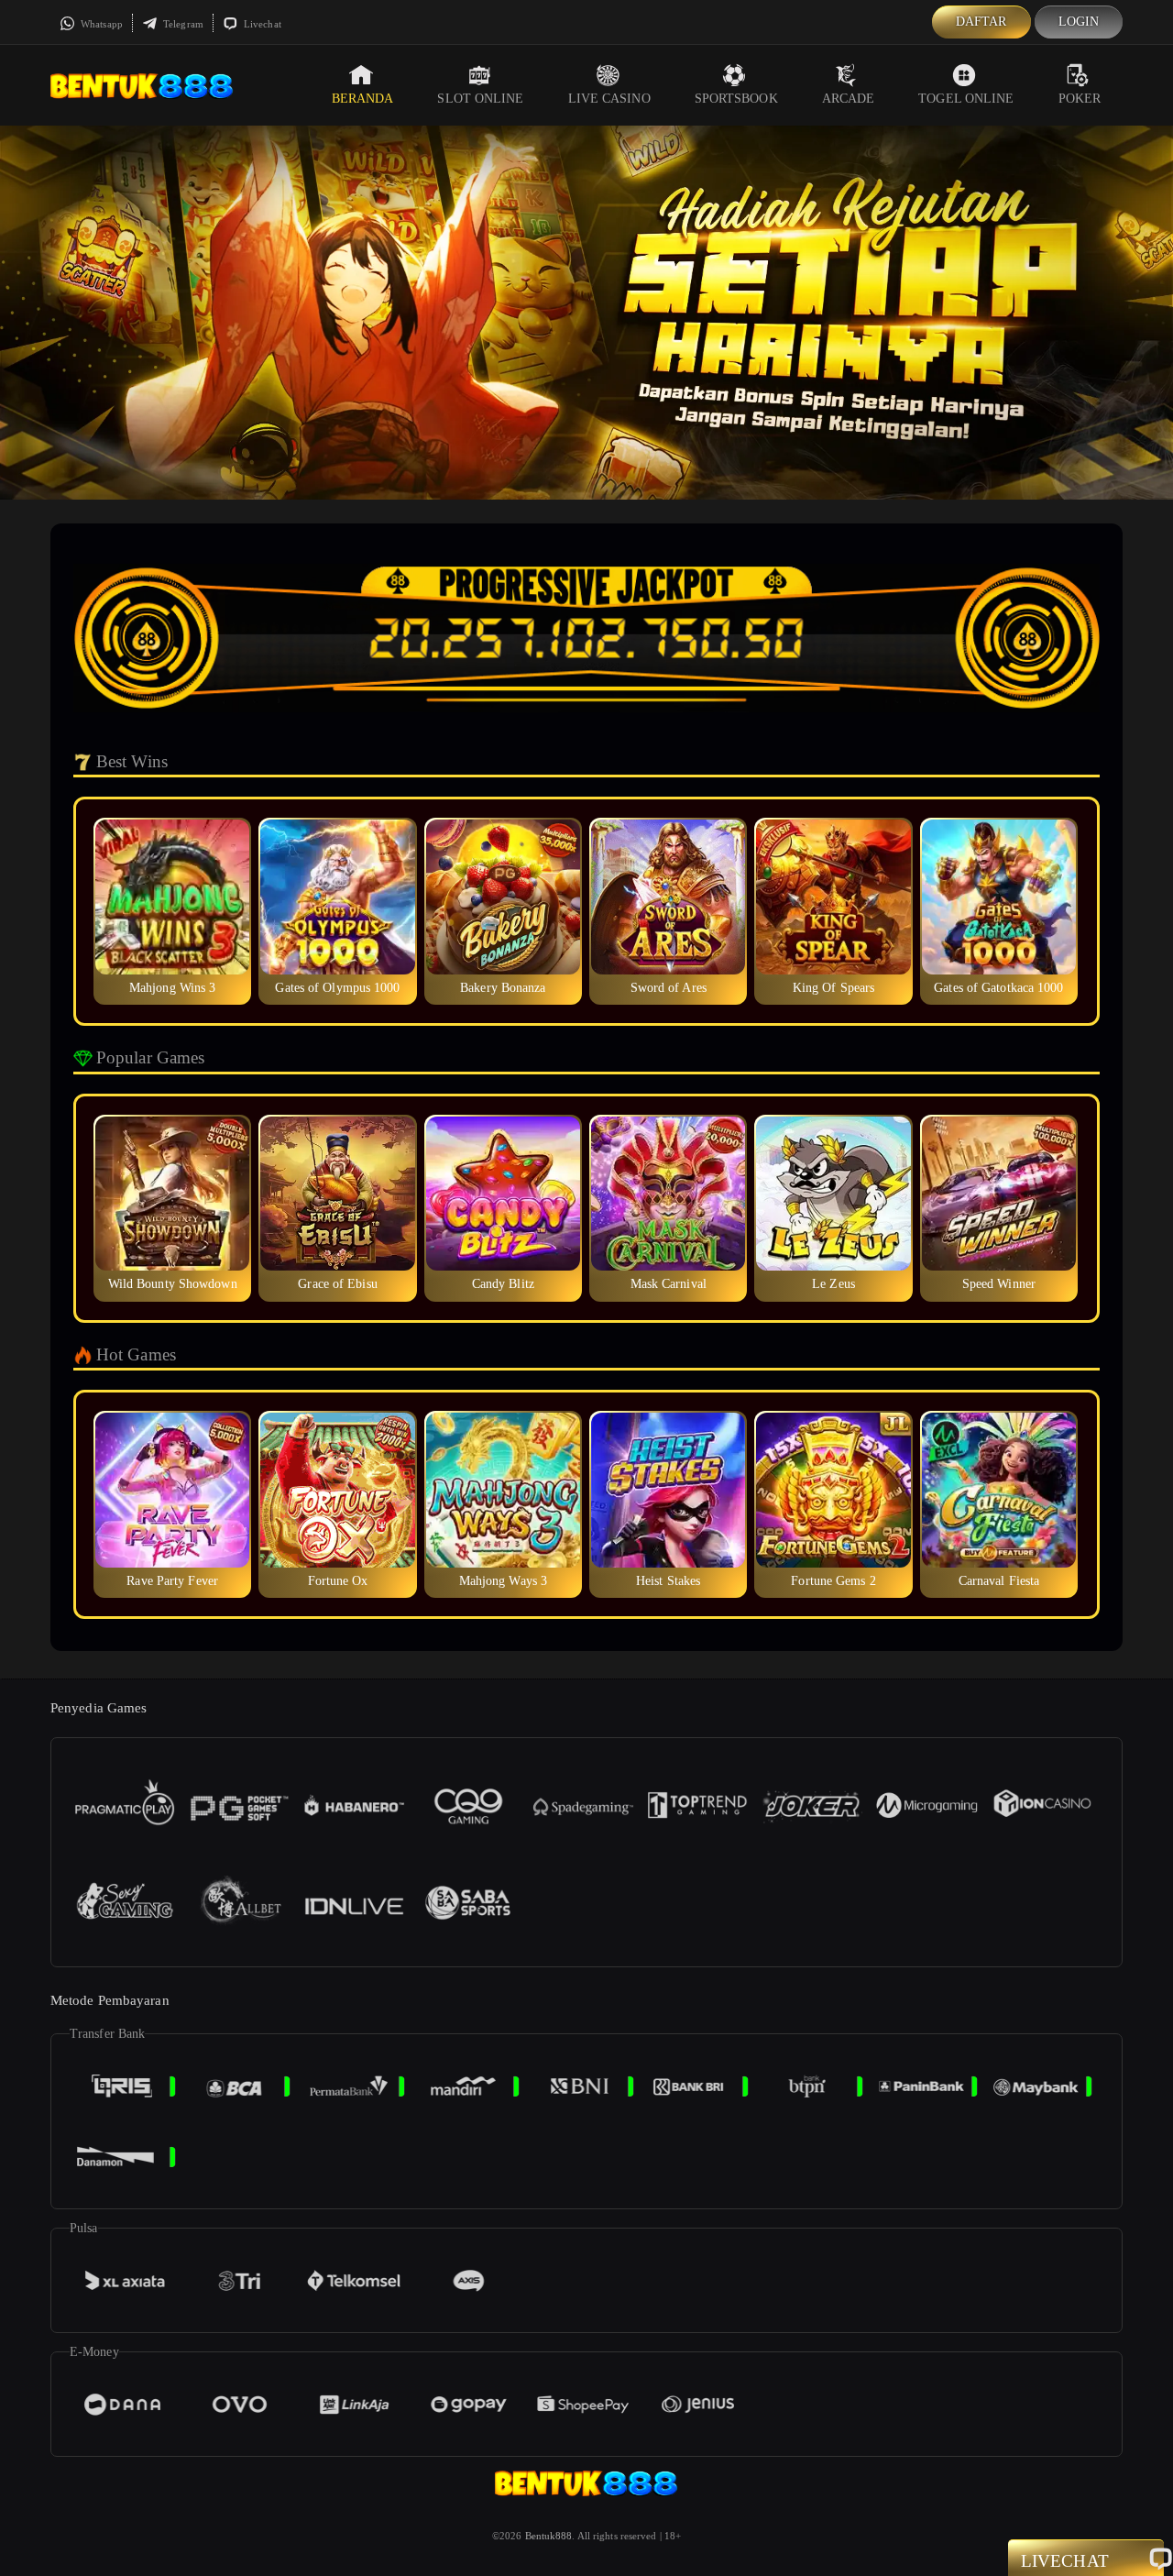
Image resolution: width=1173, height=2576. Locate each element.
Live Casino (609, 99)
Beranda (363, 99)
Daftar (981, 22)
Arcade (849, 99)
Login (1079, 22)
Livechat (261, 24)
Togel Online (966, 99)
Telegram (182, 24)
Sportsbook (736, 99)
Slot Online (480, 99)
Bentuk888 (549, 2536)
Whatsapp (100, 24)
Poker (1080, 99)
